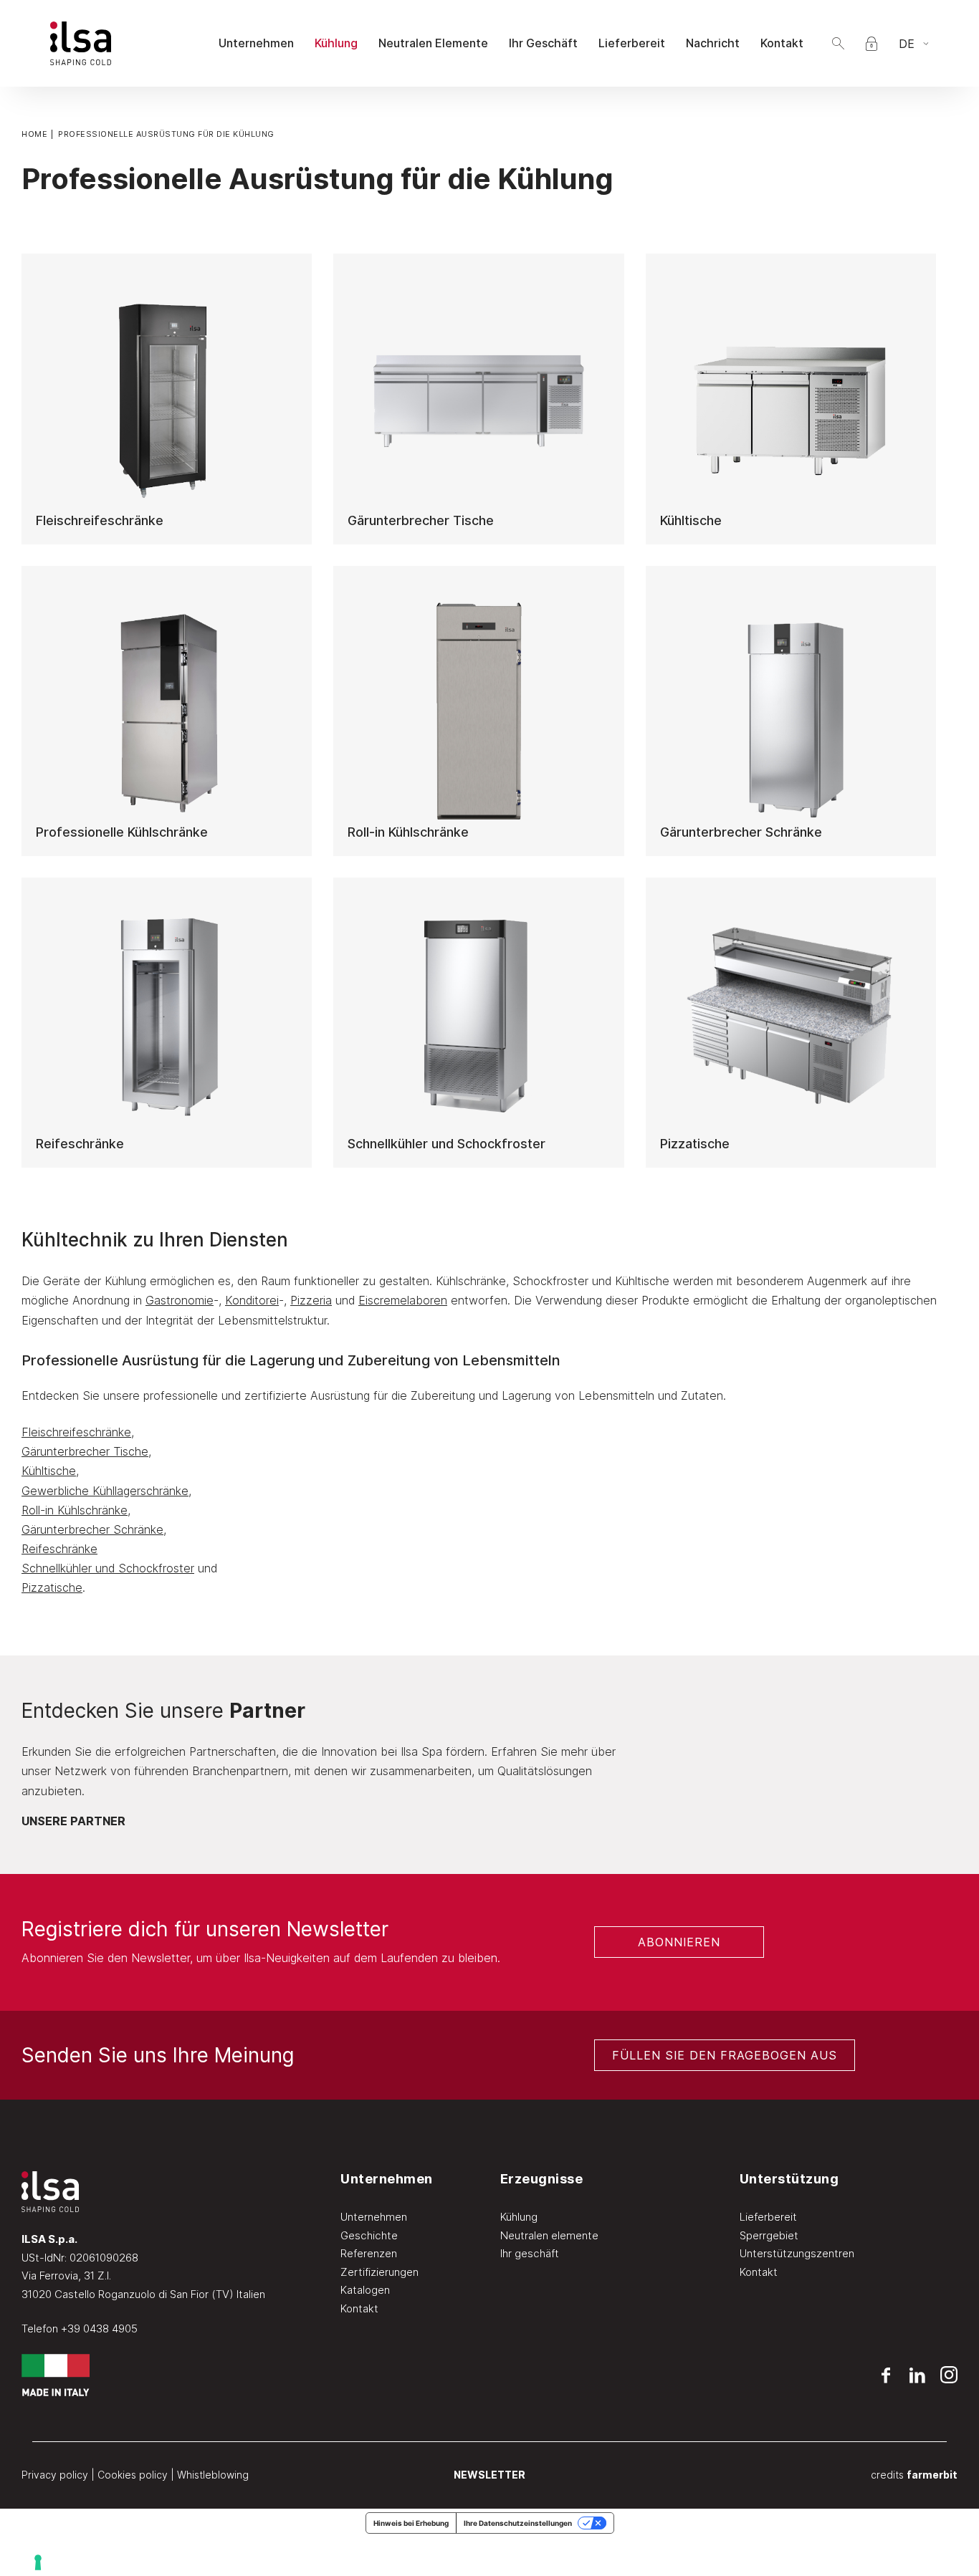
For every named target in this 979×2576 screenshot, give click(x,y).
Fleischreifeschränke (76, 1432)
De (907, 44)
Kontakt (359, 2308)
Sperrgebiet (769, 2235)
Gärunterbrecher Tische (85, 1451)
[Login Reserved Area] (871, 44)
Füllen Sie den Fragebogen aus (725, 2055)
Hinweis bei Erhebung (411, 2523)
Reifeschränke (59, 1549)
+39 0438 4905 (99, 2329)
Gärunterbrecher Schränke (92, 1529)
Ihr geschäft (530, 2253)
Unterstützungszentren (797, 2253)
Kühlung (519, 2217)
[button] (838, 43)
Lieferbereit (768, 2217)
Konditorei (252, 1300)
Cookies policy (133, 2475)
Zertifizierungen (379, 2272)
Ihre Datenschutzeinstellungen (518, 2523)
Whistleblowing (213, 2475)
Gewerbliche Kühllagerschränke (105, 1491)
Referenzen (369, 2253)
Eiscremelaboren (403, 1300)
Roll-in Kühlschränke (75, 1510)
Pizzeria (311, 1300)
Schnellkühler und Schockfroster (108, 1568)
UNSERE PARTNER (73, 1821)
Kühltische (49, 1471)
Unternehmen (374, 2217)
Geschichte (369, 2235)
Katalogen (365, 2290)
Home (34, 134)
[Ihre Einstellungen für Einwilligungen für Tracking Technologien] (496, 2562)
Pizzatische (52, 1587)
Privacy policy (55, 2475)
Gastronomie (180, 1300)
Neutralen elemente (549, 2235)
